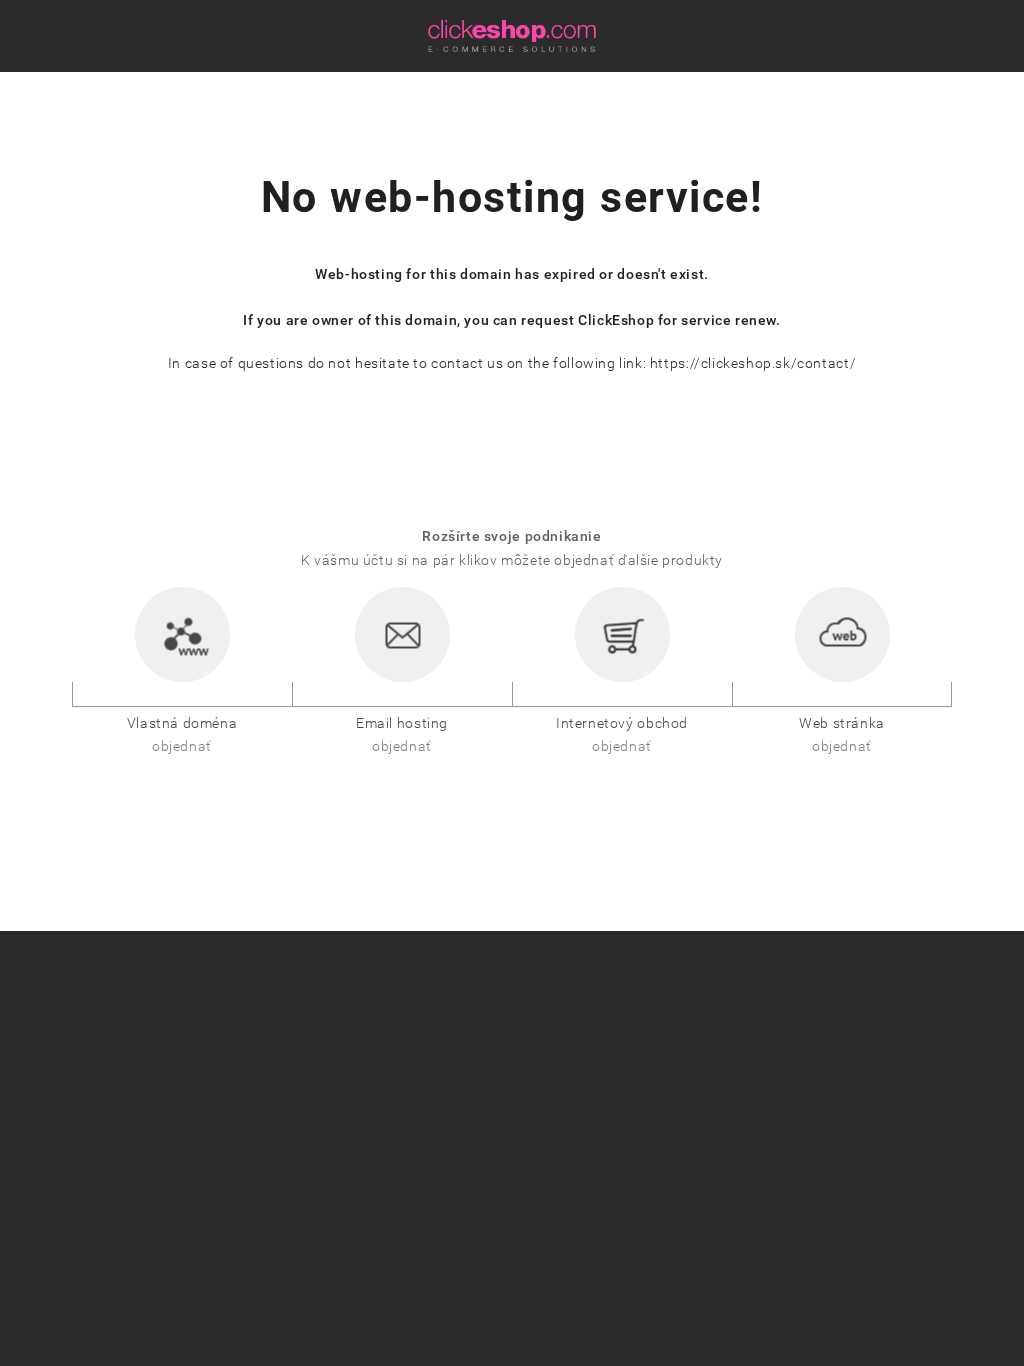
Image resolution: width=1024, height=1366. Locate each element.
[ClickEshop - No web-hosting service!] (512, 35)
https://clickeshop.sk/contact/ (753, 363)
